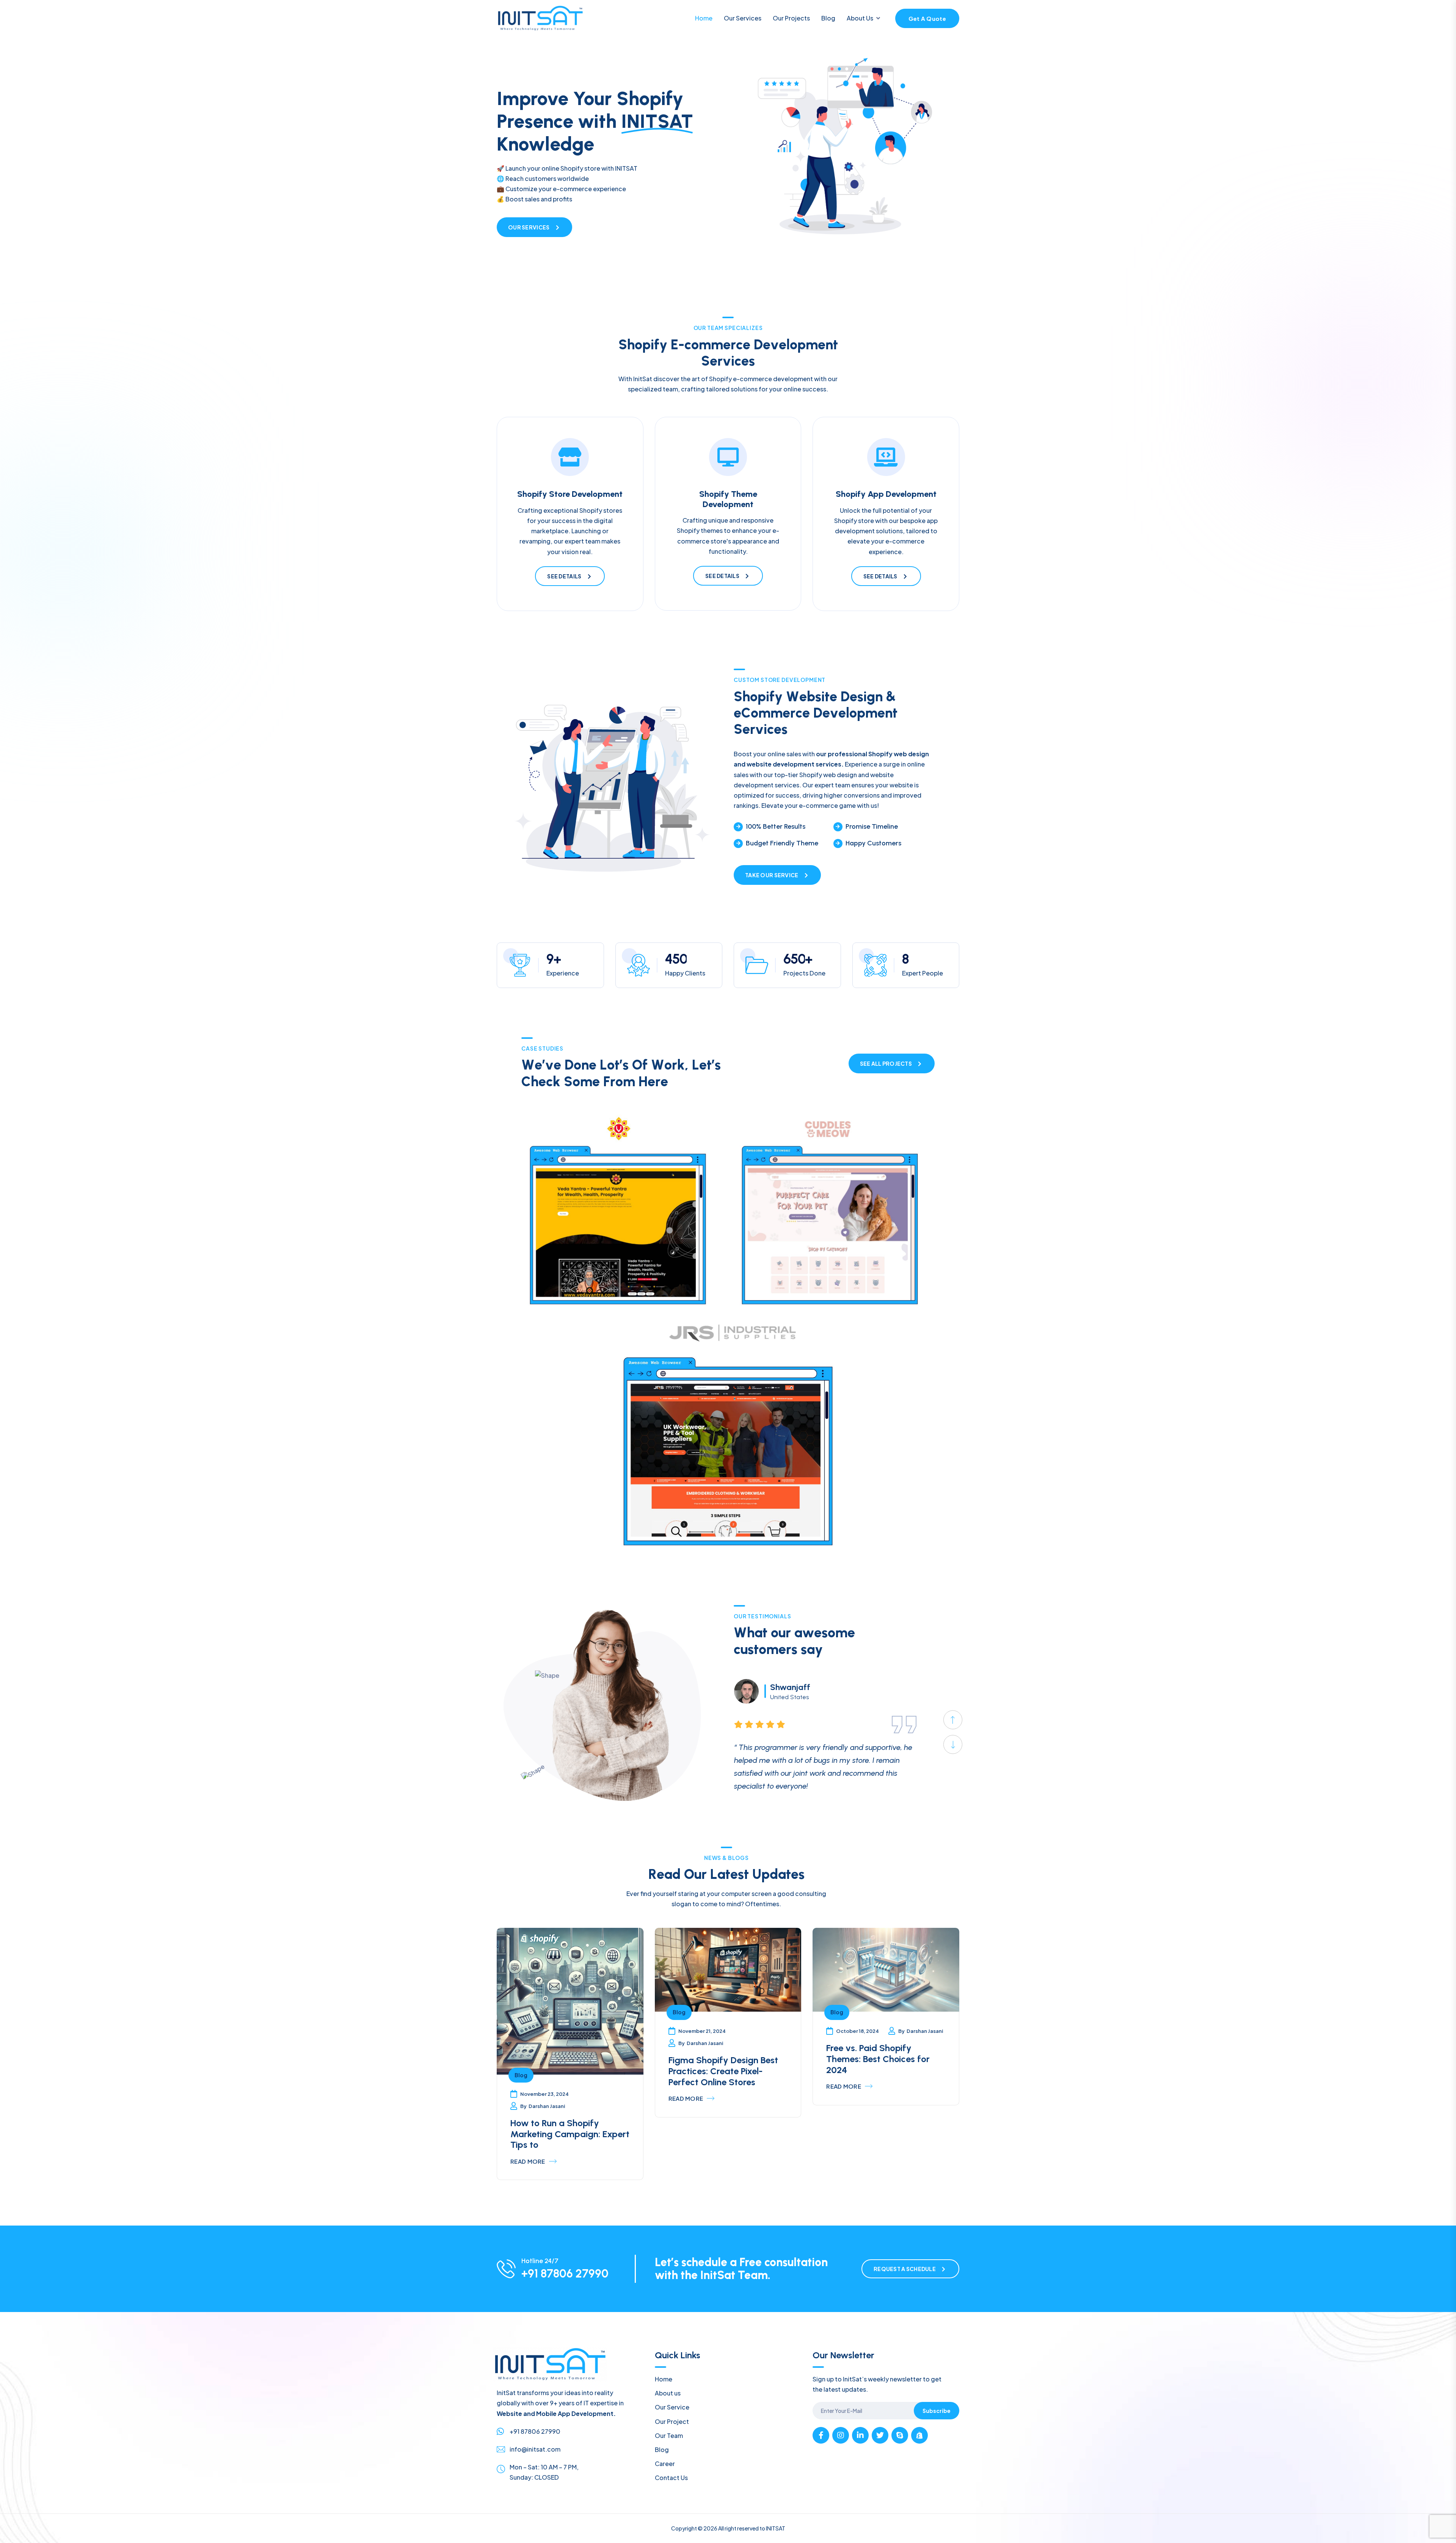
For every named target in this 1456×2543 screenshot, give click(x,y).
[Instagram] (841, 2435)
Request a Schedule (905, 2269)
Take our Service (772, 875)
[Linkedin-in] (860, 2435)
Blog (828, 18)
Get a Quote (927, 18)
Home (704, 18)
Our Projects (791, 18)
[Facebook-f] (821, 2435)
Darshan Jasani (547, 2106)
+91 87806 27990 (565, 2274)
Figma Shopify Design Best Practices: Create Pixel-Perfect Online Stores (723, 2071)
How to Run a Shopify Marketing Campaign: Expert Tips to (570, 2134)
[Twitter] (880, 2435)
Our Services (743, 18)
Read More (528, 2161)
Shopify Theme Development (728, 499)
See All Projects (886, 1063)
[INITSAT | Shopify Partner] (919, 2435)
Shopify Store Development (570, 494)
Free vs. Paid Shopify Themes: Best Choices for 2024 (878, 2059)
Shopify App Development (886, 494)
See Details (564, 576)
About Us (860, 18)
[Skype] (900, 2435)
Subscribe (937, 2411)
